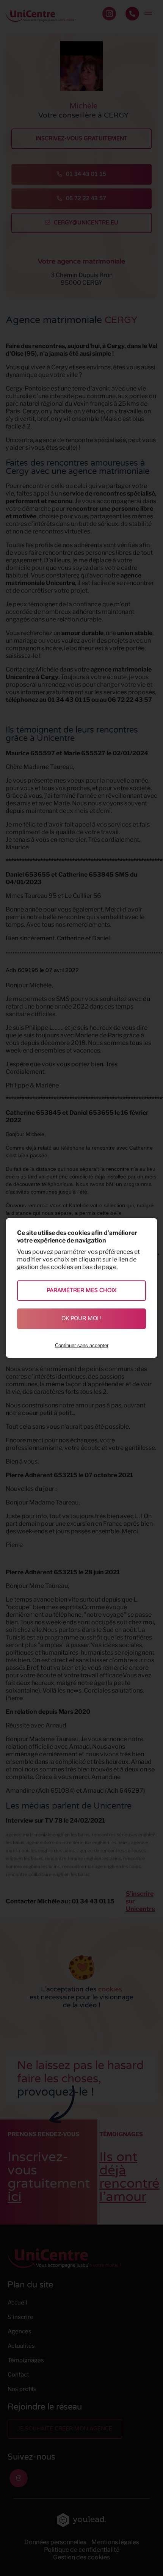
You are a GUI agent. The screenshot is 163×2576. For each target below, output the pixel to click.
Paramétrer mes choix (81, 1290)
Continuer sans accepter (82, 1345)
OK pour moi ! (81, 1319)
